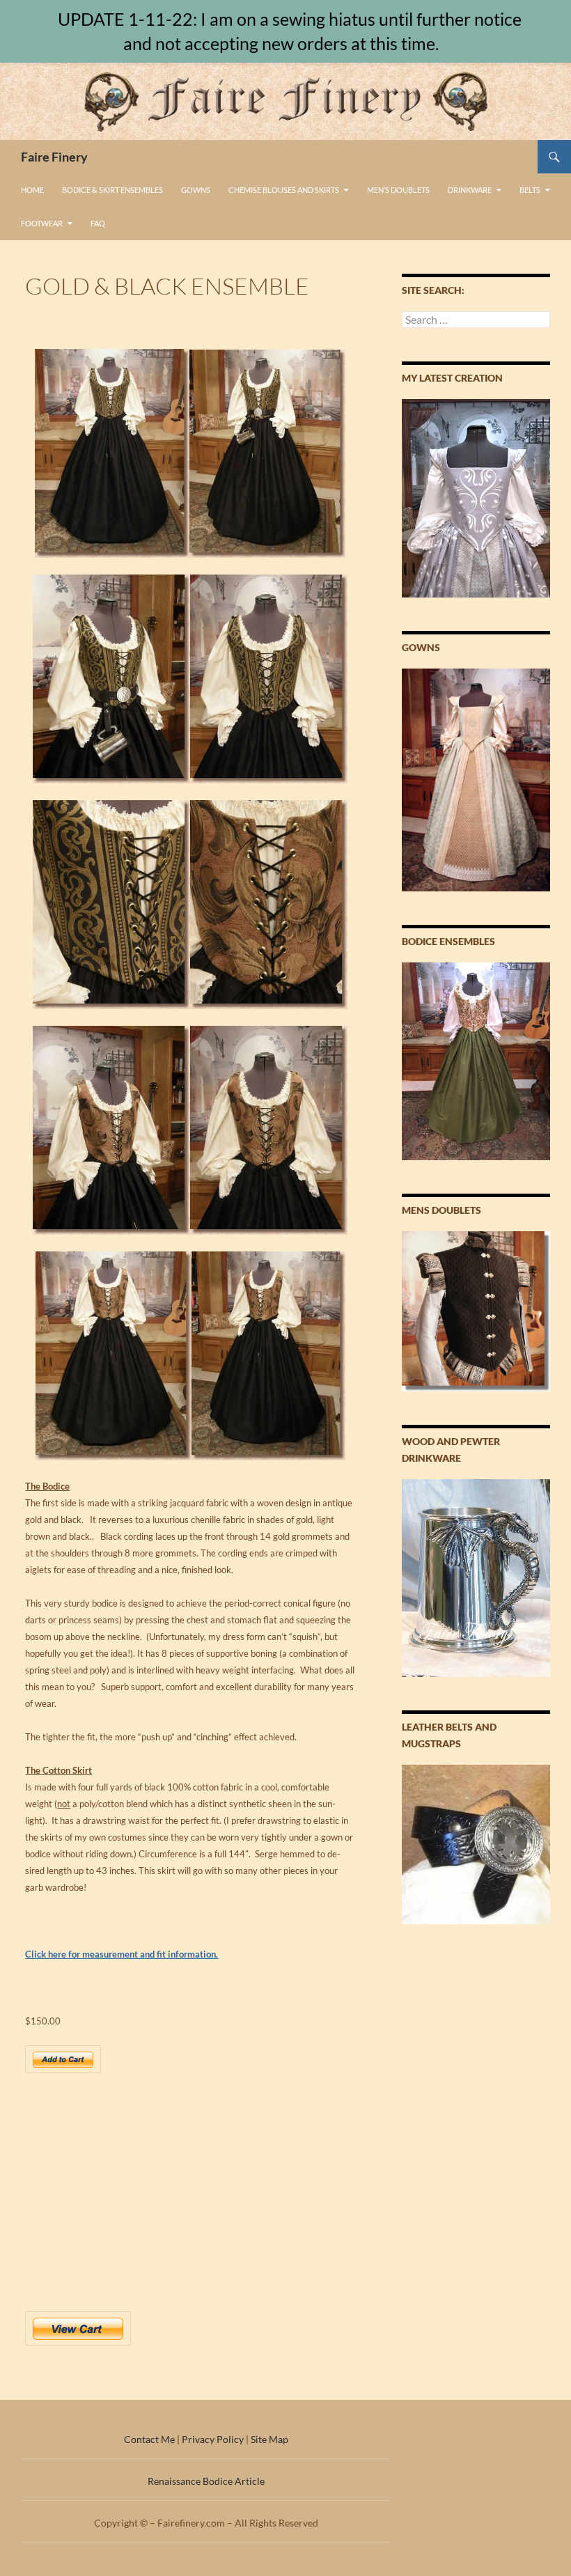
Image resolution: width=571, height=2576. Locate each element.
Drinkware (470, 190)
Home (32, 190)
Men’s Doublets (398, 190)
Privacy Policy (213, 2439)
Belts (530, 190)
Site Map (269, 2439)
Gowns (196, 190)
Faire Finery (54, 157)
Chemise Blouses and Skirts (284, 190)
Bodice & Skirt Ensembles (112, 190)
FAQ (98, 223)
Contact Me (149, 2439)
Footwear (42, 223)
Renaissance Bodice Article (206, 2481)
